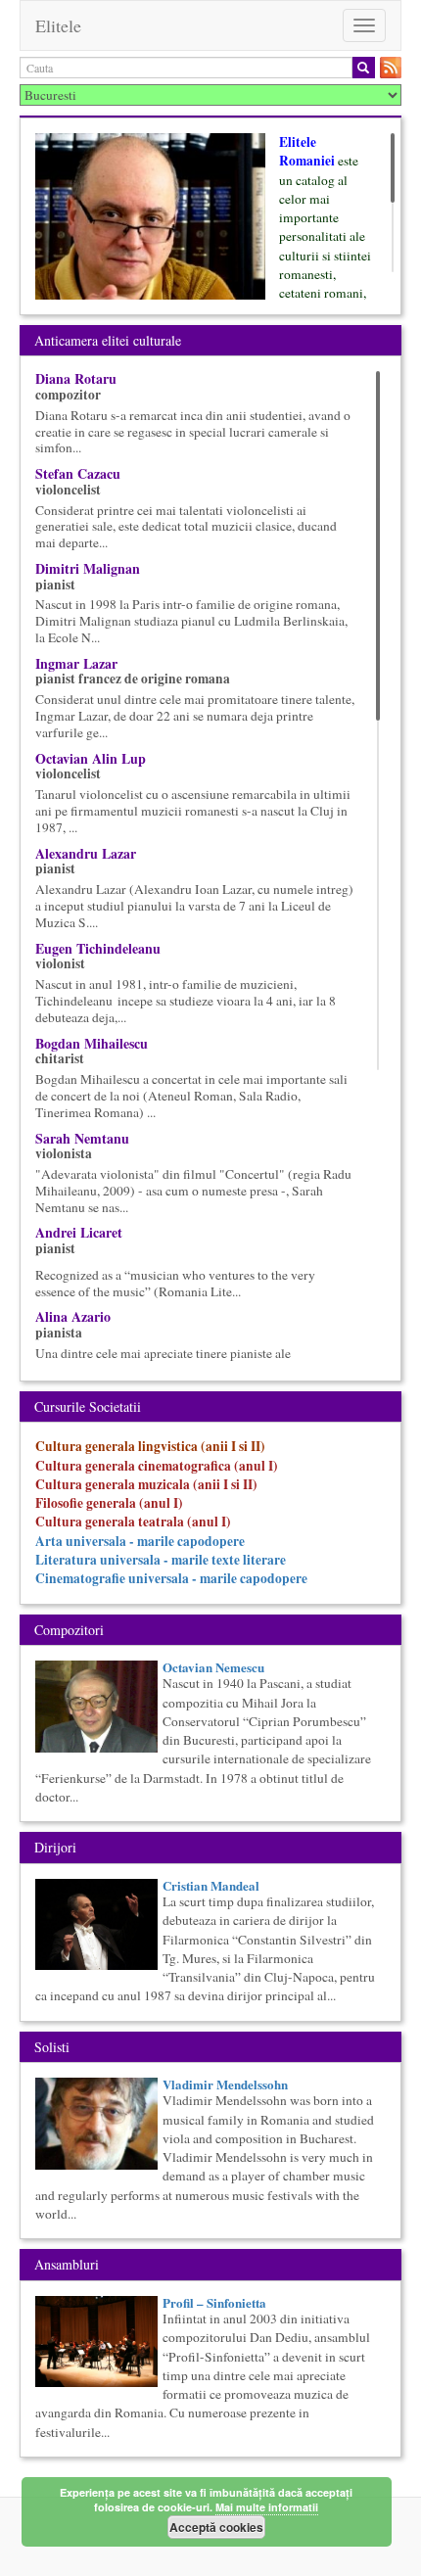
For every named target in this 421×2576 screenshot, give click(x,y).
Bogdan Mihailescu (92, 1043)
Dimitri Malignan (88, 568)
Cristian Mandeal (211, 1885)
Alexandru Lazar (86, 853)
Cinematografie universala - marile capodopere (171, 1578)
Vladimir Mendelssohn (225, 2084)
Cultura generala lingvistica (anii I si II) (150, 1446)
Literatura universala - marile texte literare (161, 1560)
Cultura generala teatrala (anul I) (133, 1522)
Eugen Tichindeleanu (98, 948)
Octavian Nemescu (213, 1667)
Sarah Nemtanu (82, 1138)
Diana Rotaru (76, 378)
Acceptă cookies (216, 2527)
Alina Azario (73, 1316)
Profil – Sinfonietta (214, 2302)
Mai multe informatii (267, 2507)
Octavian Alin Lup (91, 758)
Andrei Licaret (79, 1232)
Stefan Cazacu (78, 473)
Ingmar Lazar (76, 663)
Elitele (58, 25)
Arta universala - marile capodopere (140, 1541)
